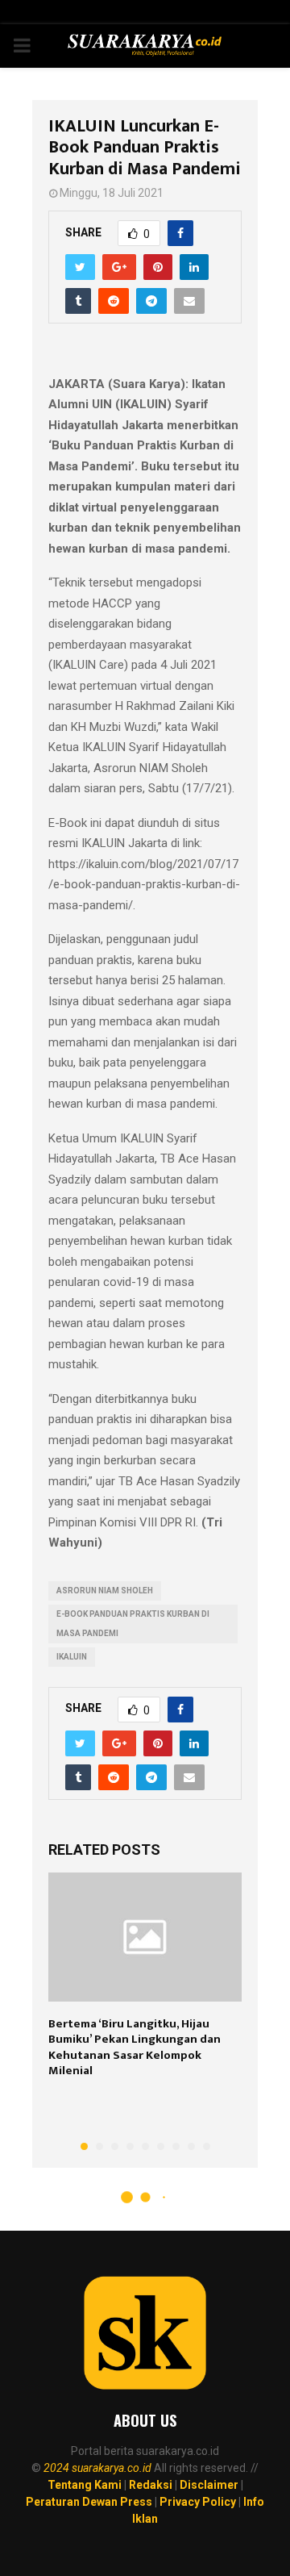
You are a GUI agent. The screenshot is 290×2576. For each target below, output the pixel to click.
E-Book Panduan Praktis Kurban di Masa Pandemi (133, 1624)
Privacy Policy (198, 2502)
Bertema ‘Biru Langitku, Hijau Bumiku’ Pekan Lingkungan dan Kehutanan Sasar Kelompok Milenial (135, 2048)
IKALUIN (72, 1657)
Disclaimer (209, 2485)
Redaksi (151, 2485)
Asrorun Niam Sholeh (105, 1591)
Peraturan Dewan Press (89, 2502)
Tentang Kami (85, 2485)
